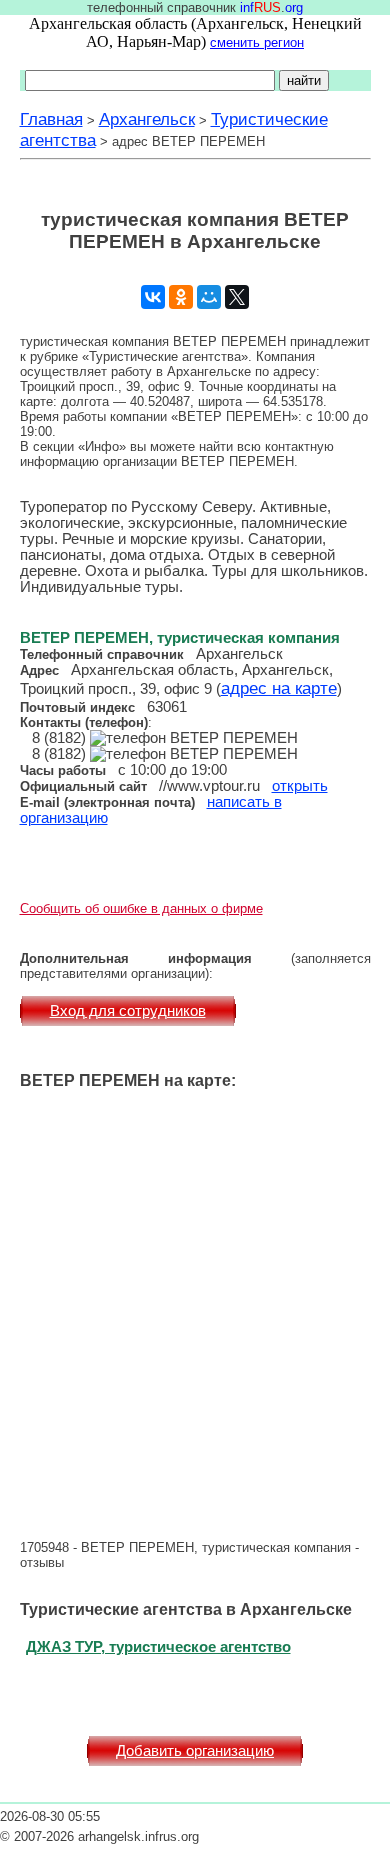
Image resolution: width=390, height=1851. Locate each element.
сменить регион (257, 42)
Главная (51, 119)
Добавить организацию (195, 1751)
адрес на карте (279, 688)
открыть (300, 786)
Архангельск (147, 119)
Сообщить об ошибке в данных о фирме (141, 908)
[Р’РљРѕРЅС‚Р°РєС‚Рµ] (153, 297)
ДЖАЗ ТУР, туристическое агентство (158, 1646)
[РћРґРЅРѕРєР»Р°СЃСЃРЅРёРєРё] (181, 297)
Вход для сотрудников (128, 1011)
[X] (237, 297)
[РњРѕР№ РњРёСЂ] (209, 297)
